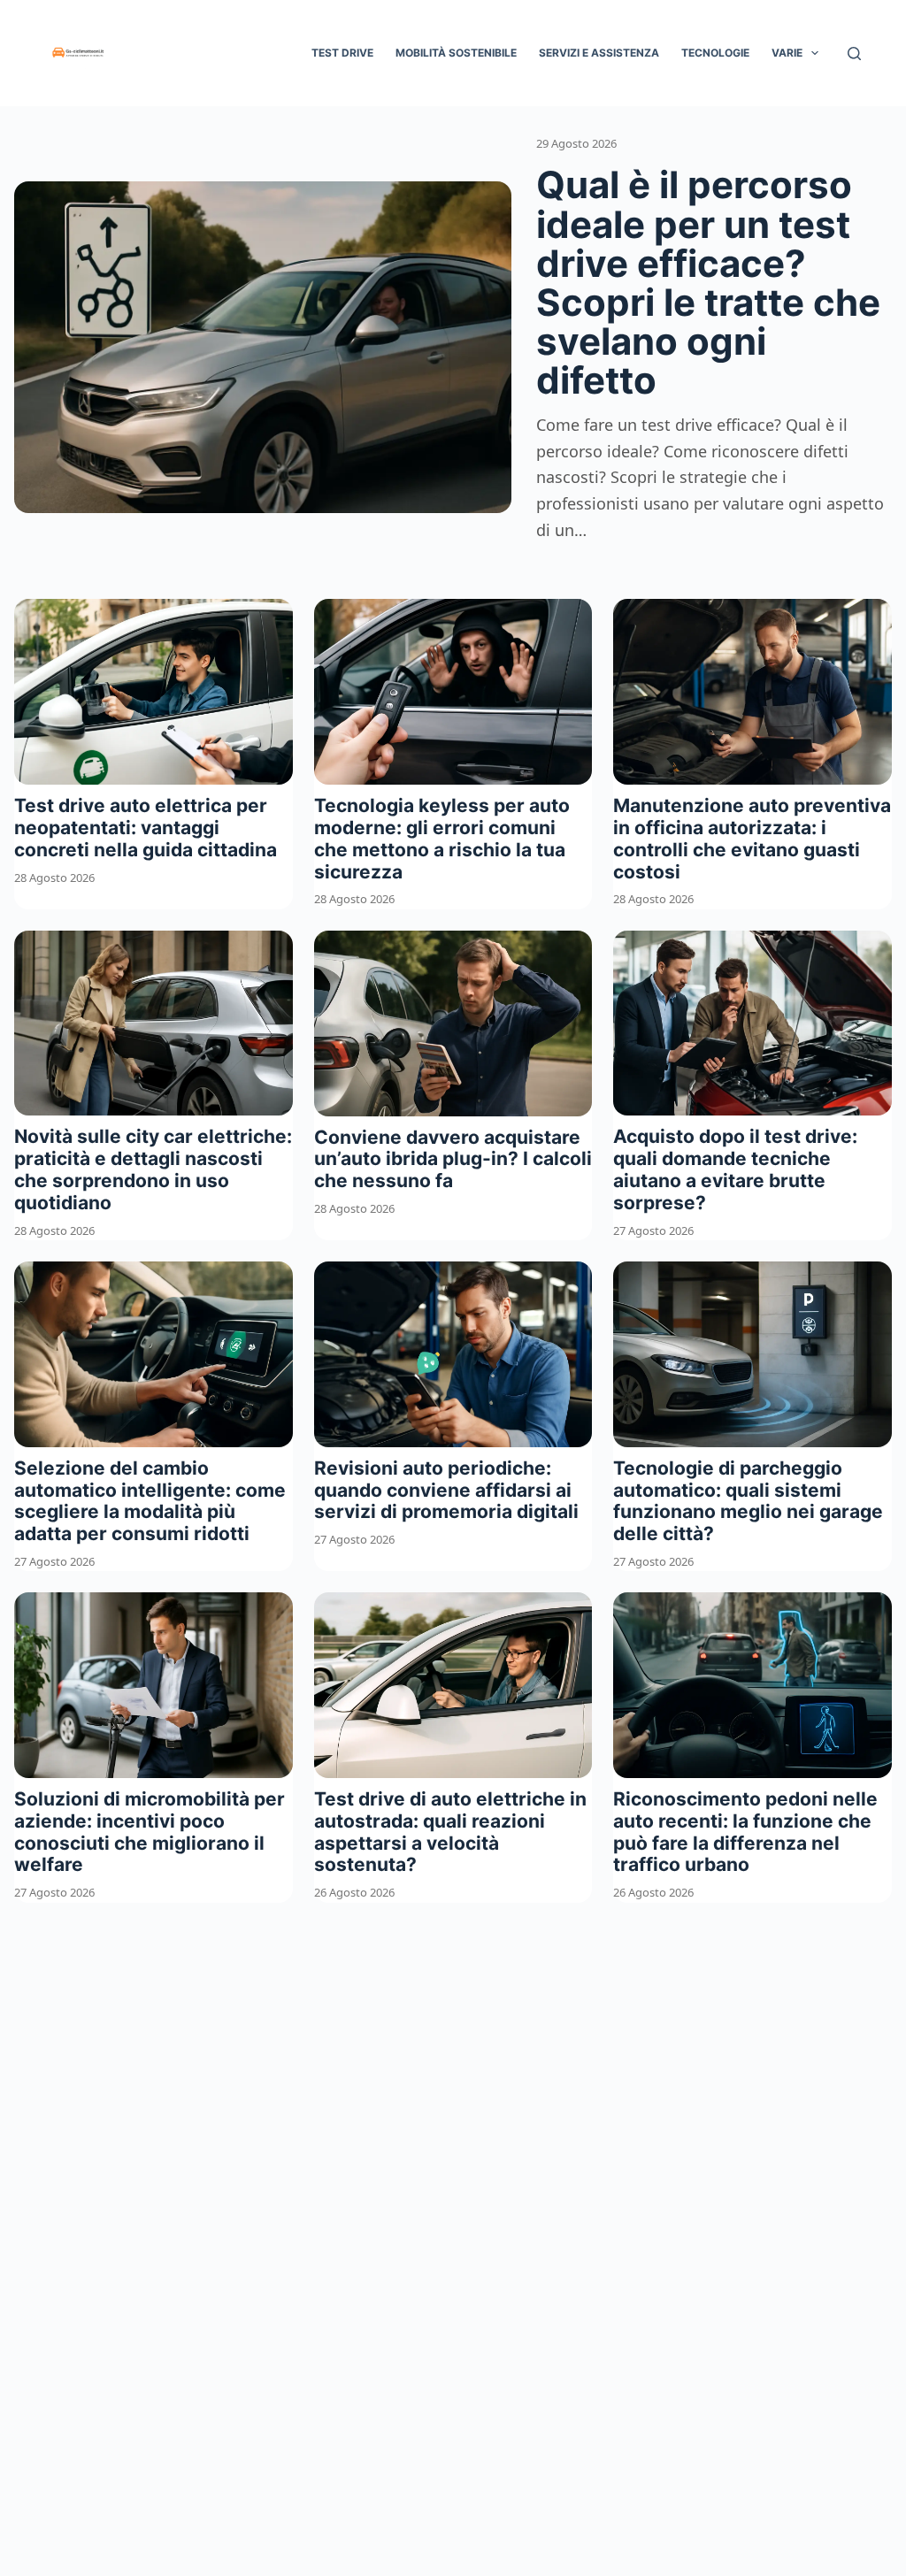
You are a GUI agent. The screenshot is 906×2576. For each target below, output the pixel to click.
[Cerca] (854, 54)
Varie (787, 53)
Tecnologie (715, 53)
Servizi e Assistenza (599, 53)
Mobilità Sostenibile (456, 53)
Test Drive (342, 53)
